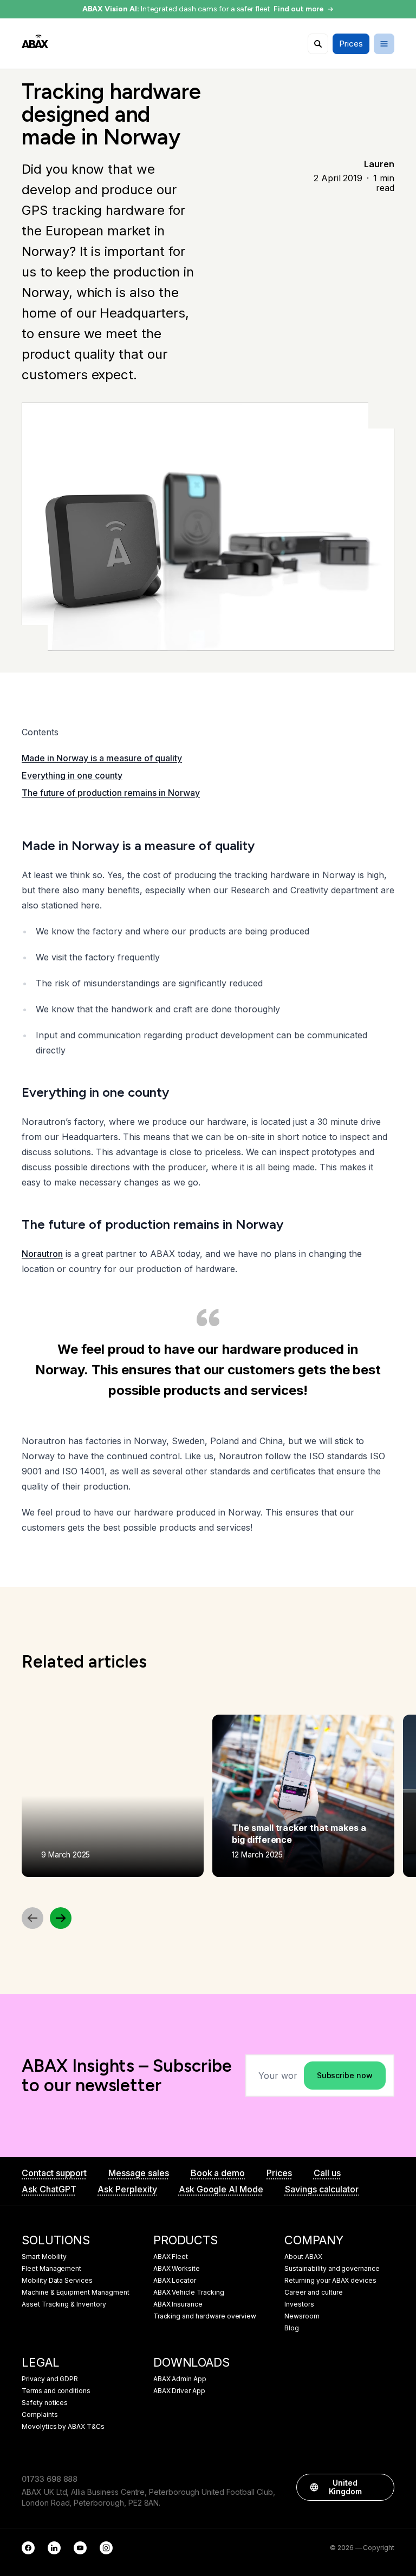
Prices (279, 2173)
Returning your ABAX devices (330, 2281)
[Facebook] (28, 2548)
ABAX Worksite (177, 2269)
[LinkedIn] (54, 2548)
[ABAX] (35, 41)
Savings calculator (322, 2189)
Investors (299, 2304)
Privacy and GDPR (50, 2379)
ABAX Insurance (178, 2304)
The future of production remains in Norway (111, 793)
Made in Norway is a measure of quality (102, 758)
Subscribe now (345, 2075)
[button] (381, 2487)
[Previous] (32, 1918)
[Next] (61, 1918)
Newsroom (302, 2316)
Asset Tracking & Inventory (64, 2304)
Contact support (54, 2173)
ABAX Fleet (171, 2257)
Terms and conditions (56, 2391)
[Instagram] (106, 2548)
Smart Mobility (44, 2257)
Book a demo (218, 2173)
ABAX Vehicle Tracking (189, 2292)
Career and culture (313, 2292)
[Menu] (384, 44)
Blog (292, 2328)
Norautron (42, 1254)
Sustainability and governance (332, 2269)
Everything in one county (72, 775)
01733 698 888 (50, 2479)
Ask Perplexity (127, 2189)
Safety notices (45, 2403)
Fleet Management (51, 2269)
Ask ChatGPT (49, 2189)
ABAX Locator (175, 2281)
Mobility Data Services (57, 2281)
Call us (327, 2173)
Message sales (138, 2173)
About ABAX (303, 2257)
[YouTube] (80, 2548)
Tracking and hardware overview (205, 2316)
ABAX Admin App (180, 2379)
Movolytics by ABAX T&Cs (63, 2427)
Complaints (40, 2415)
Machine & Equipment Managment (76, 2292)
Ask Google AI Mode (221, 2189)
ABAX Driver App (179, 2391)
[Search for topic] (318, 44)
